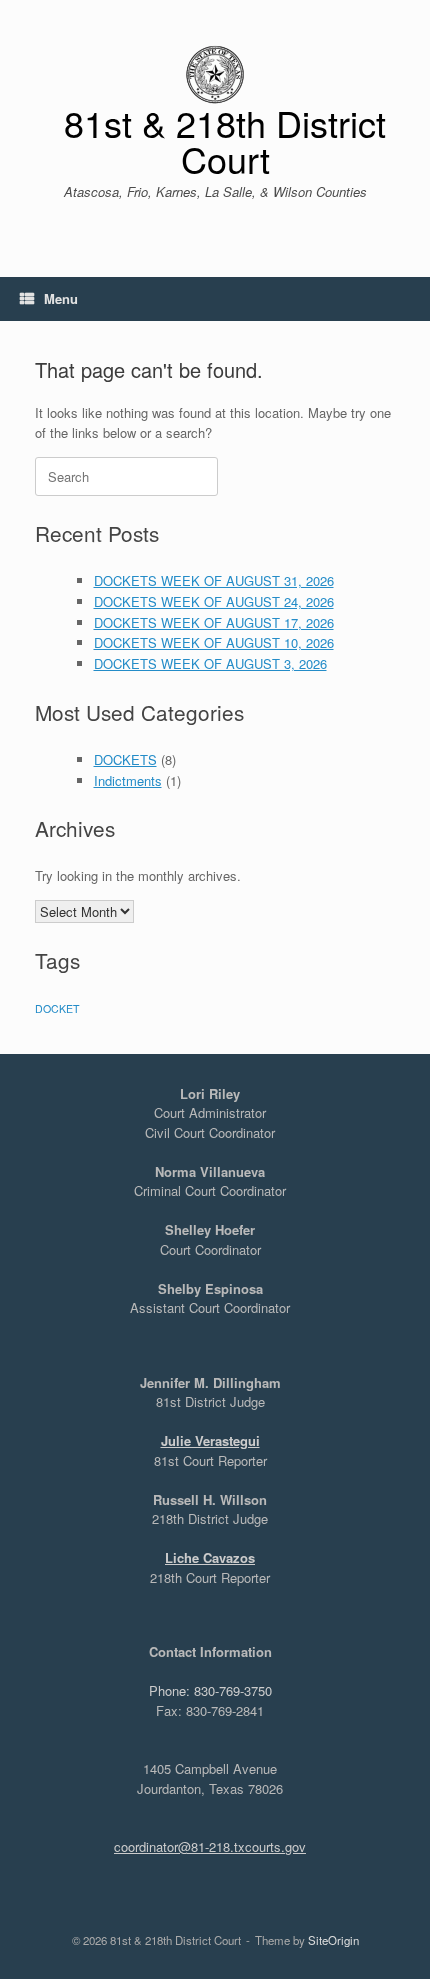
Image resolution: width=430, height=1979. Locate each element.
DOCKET (57, 1008)
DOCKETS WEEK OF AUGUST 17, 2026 (214, 622)
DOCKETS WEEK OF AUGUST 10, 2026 (214, 642)
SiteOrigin (333, 1940)
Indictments (128, 780)
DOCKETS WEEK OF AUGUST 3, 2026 (210, 663)
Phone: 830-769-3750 (210, 1690)
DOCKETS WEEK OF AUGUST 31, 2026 (214, 580)
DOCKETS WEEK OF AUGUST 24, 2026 (214, 601)
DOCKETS (125, 759)
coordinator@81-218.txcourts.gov (210, 1846)
